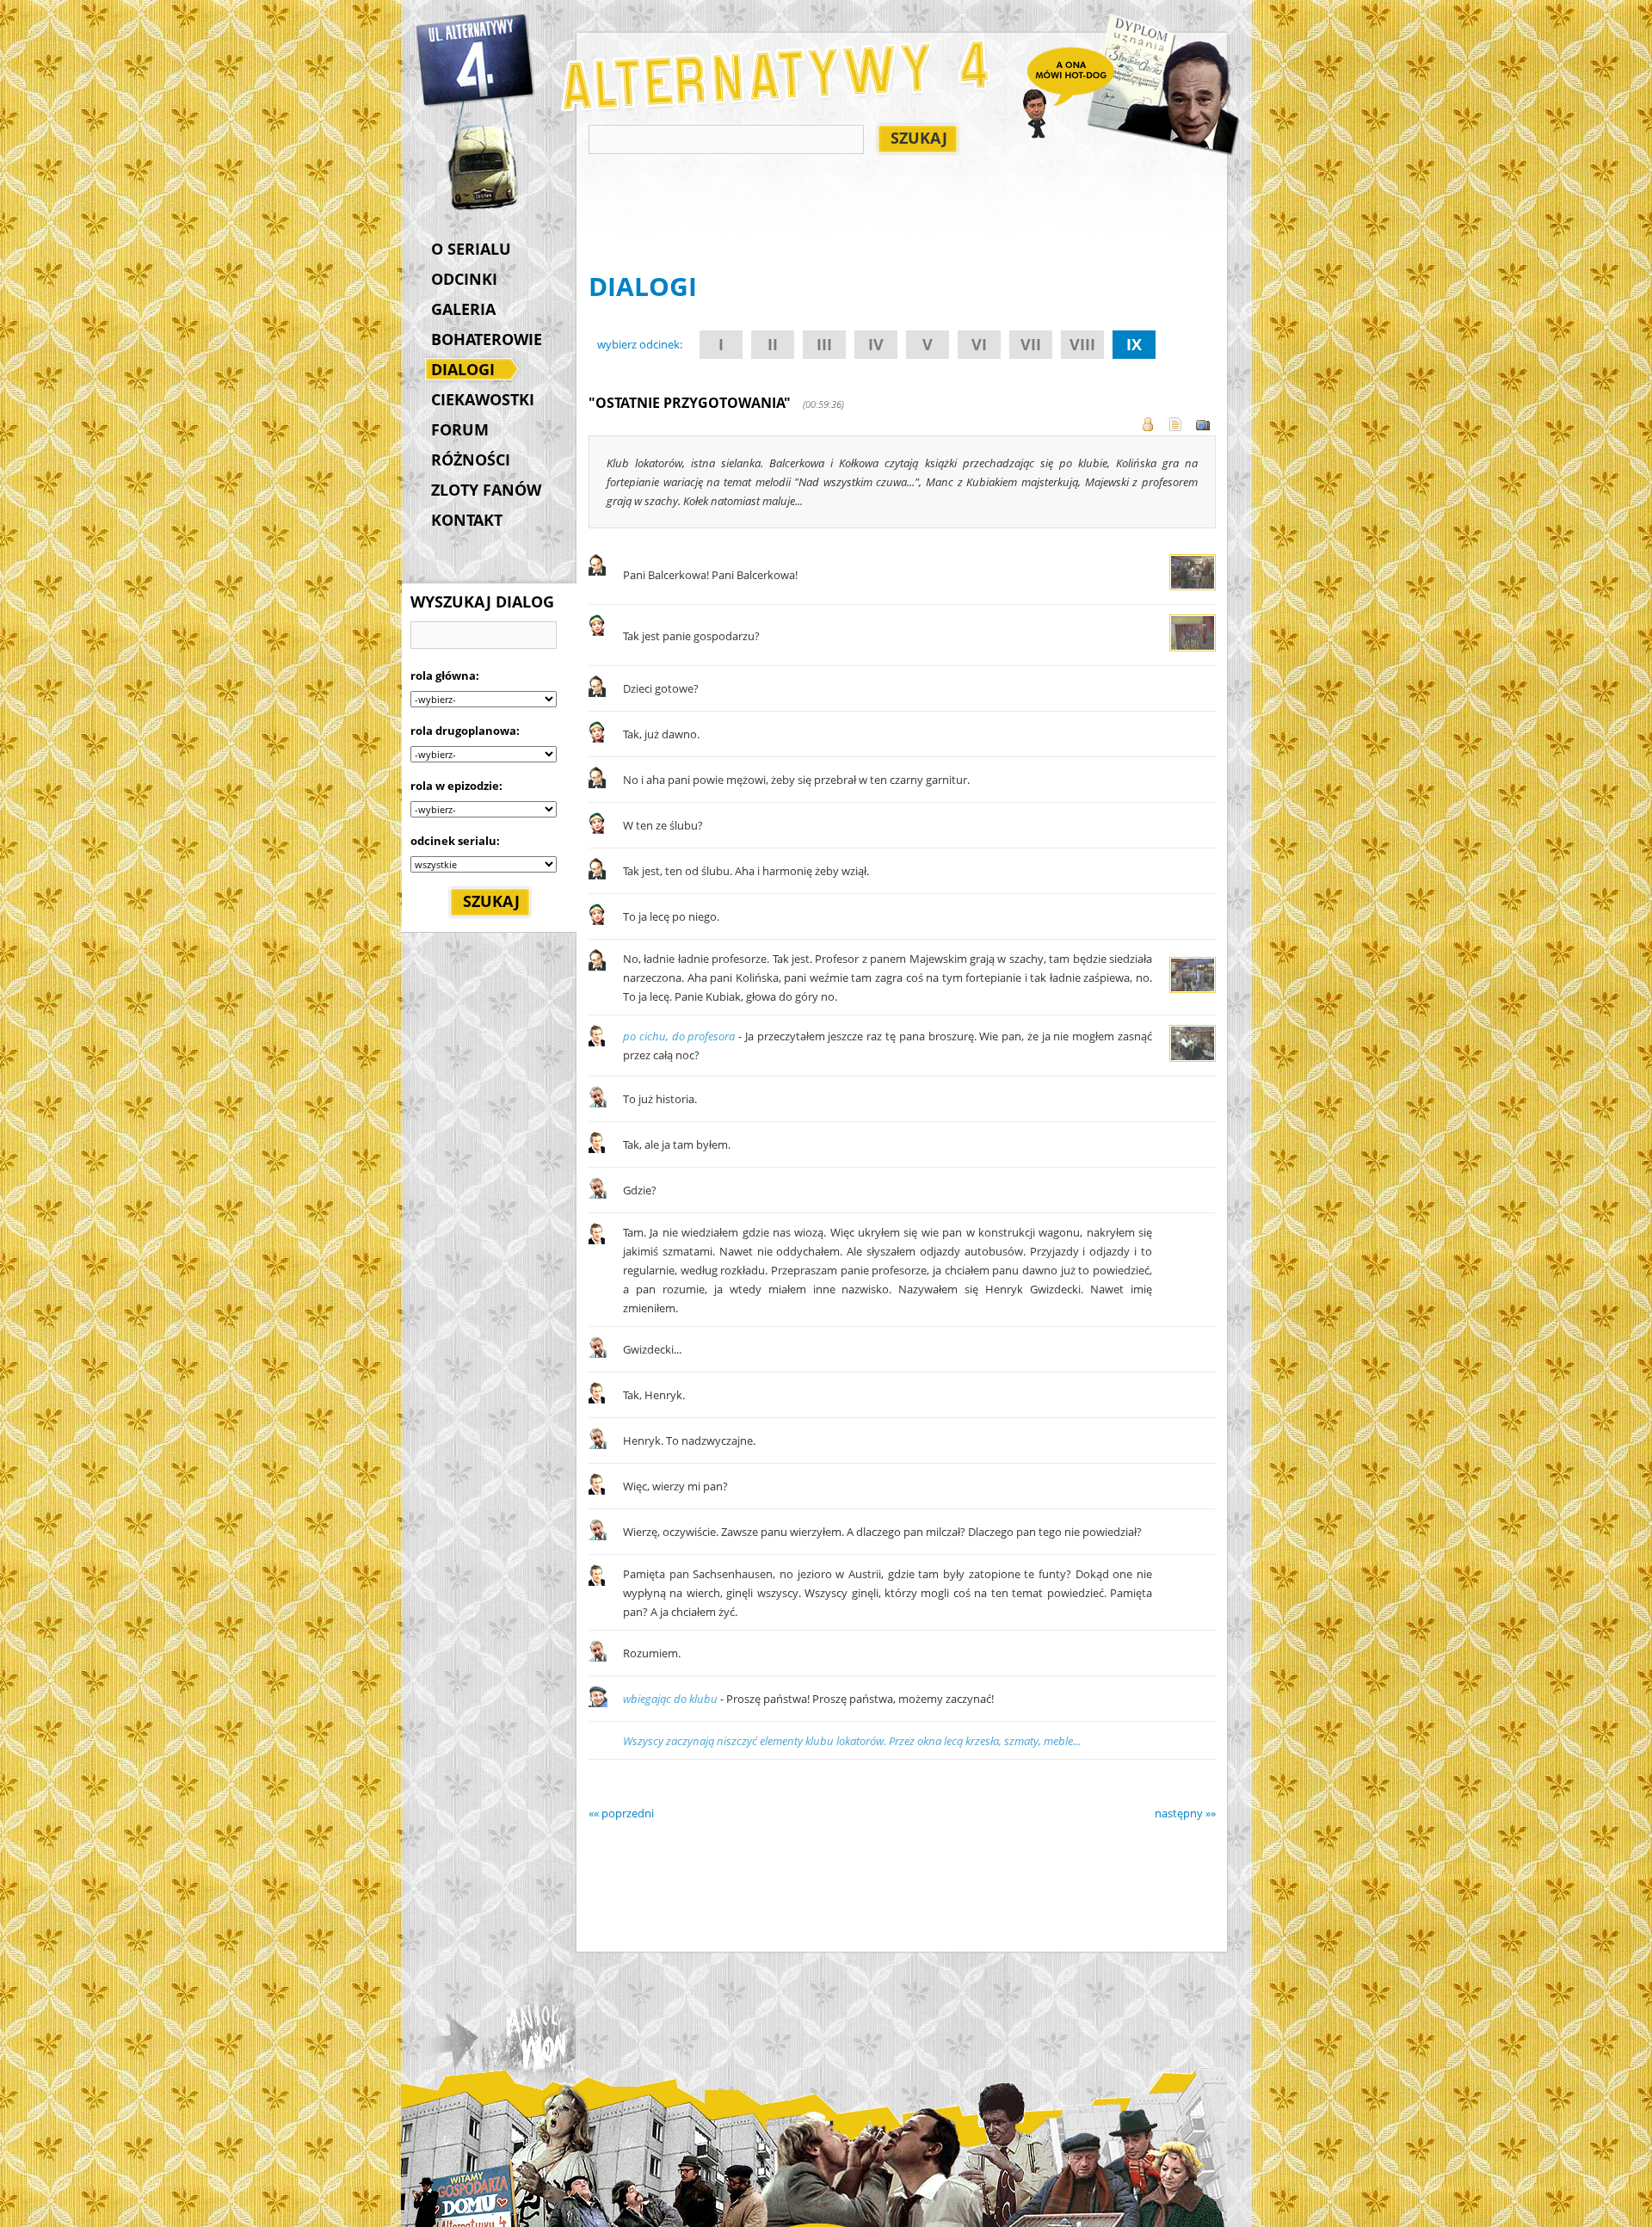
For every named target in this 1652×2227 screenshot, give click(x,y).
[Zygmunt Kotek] (598, 1703)
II (773, 344)
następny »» (1185, 1813)
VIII (1082, 344)
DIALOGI (463, 369)
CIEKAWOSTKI (483, 399)
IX (1134, 344)
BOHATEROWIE (487, 339)
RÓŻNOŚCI (471, 460)
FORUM (460, 429)
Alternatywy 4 (476, 60)
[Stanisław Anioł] (597, 571)
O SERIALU (471, 249)
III (824, 344)
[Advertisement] (902, 216)
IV (876, 344)
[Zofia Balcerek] (597, 632)
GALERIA (463, 309)
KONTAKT (467, 520)
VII (1031, 344)
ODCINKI (464, 279)
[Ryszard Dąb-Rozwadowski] (598, 1103)
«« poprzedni (621, 1813)
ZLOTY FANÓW (486, 490)
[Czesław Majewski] (597, 1042)
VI (979, 344)
